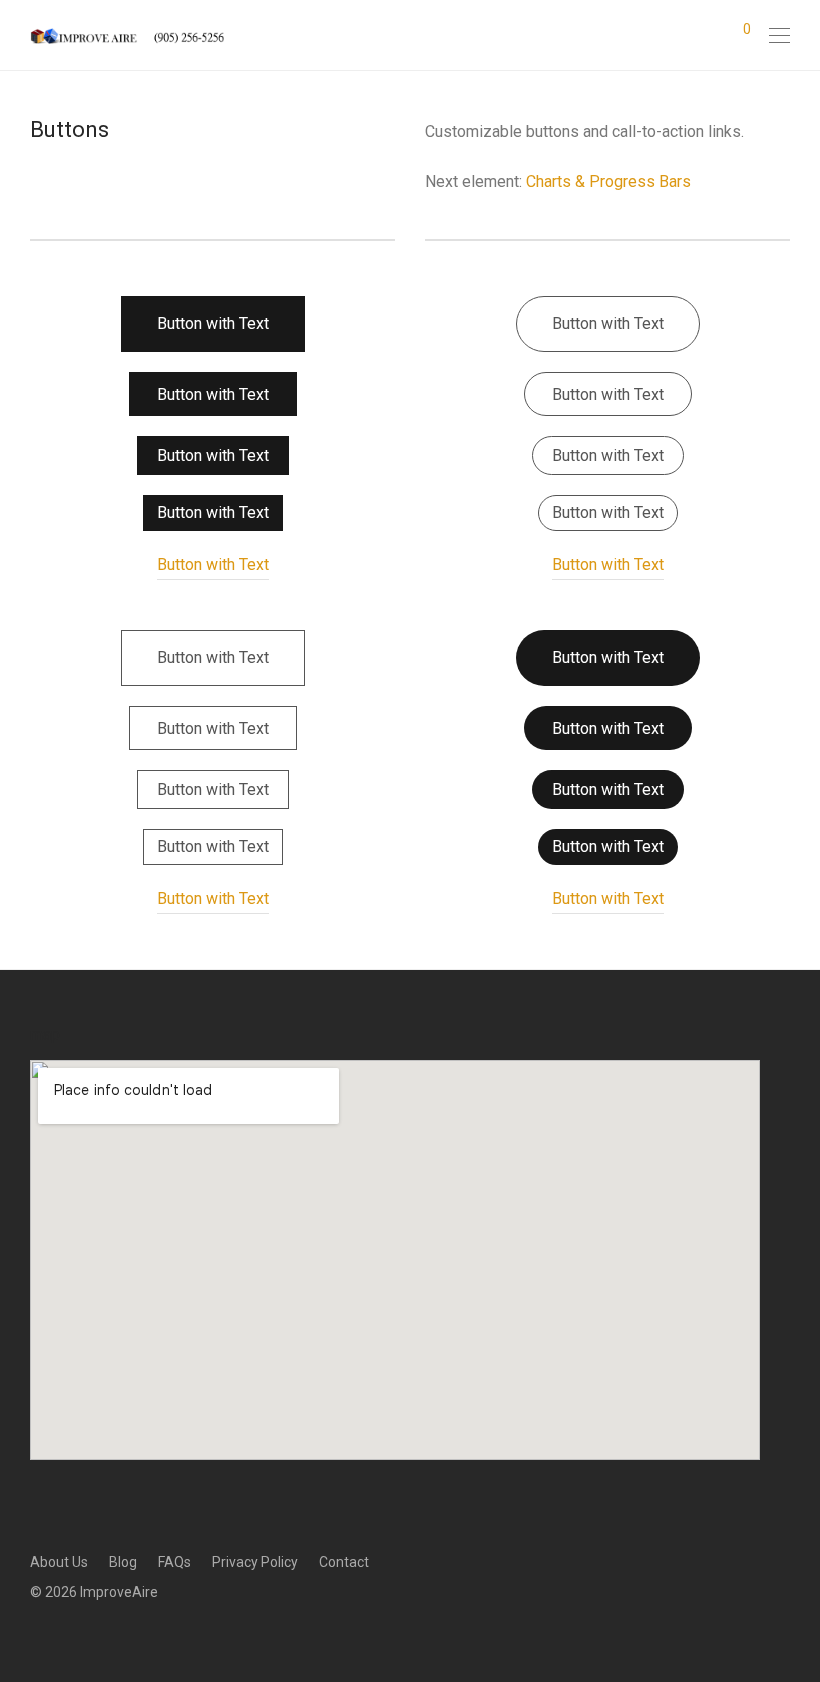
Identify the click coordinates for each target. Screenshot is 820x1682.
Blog (123, 1562)
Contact (344, 1562)
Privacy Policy (255, 1562)
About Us (59, 1562)
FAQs (174, 1562)
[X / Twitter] (98, 1636)
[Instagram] (67, 1636)
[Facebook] (36, 1636)
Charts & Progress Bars (608, 181)
